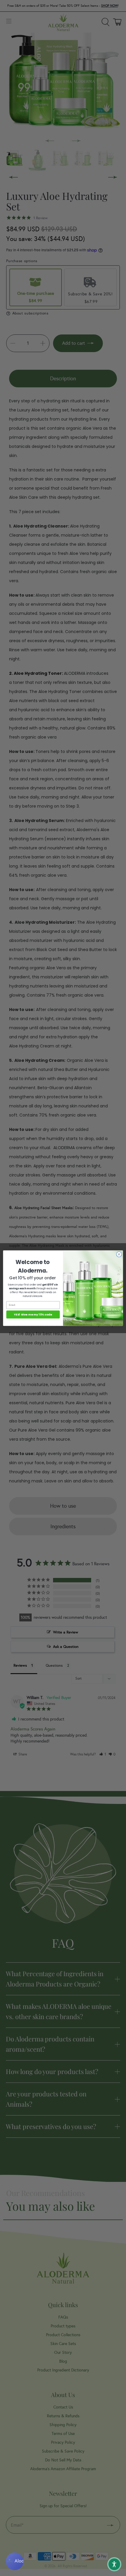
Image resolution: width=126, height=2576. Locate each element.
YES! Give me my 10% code (33, 1314)
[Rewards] (15, 2561)
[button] (114, 2564)
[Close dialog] (119, 1254)
